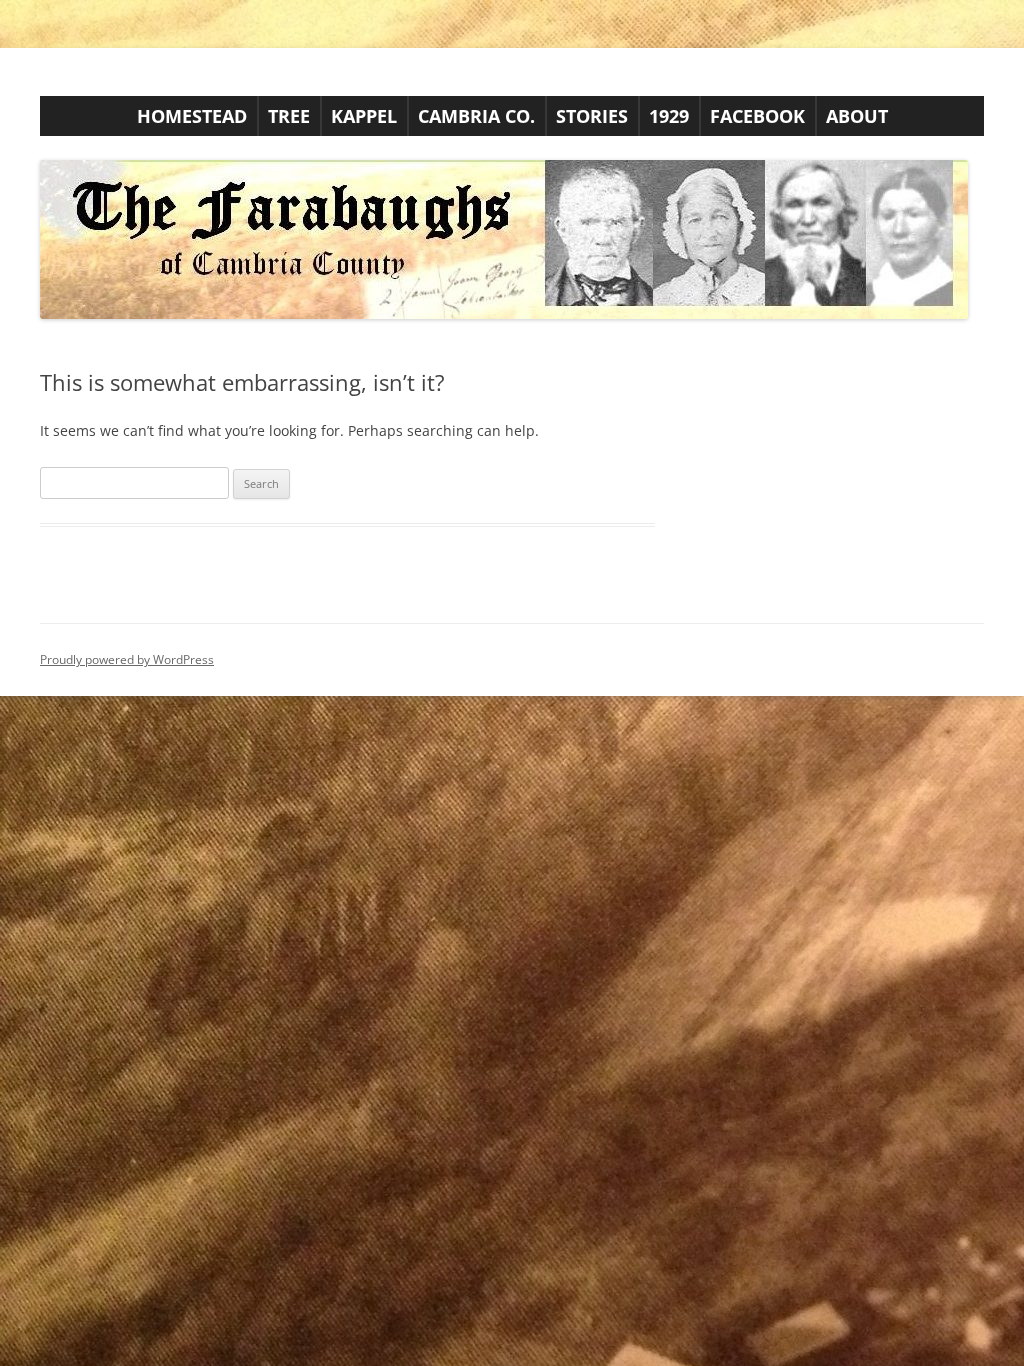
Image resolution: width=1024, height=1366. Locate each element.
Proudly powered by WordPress (127, 659)
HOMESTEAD (192, 116)
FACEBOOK (757, 116)
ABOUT (857, 116)
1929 (669, 116)
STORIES (592, 116)
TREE (289, 116)
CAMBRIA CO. (476, 116)
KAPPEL (364, 116)
